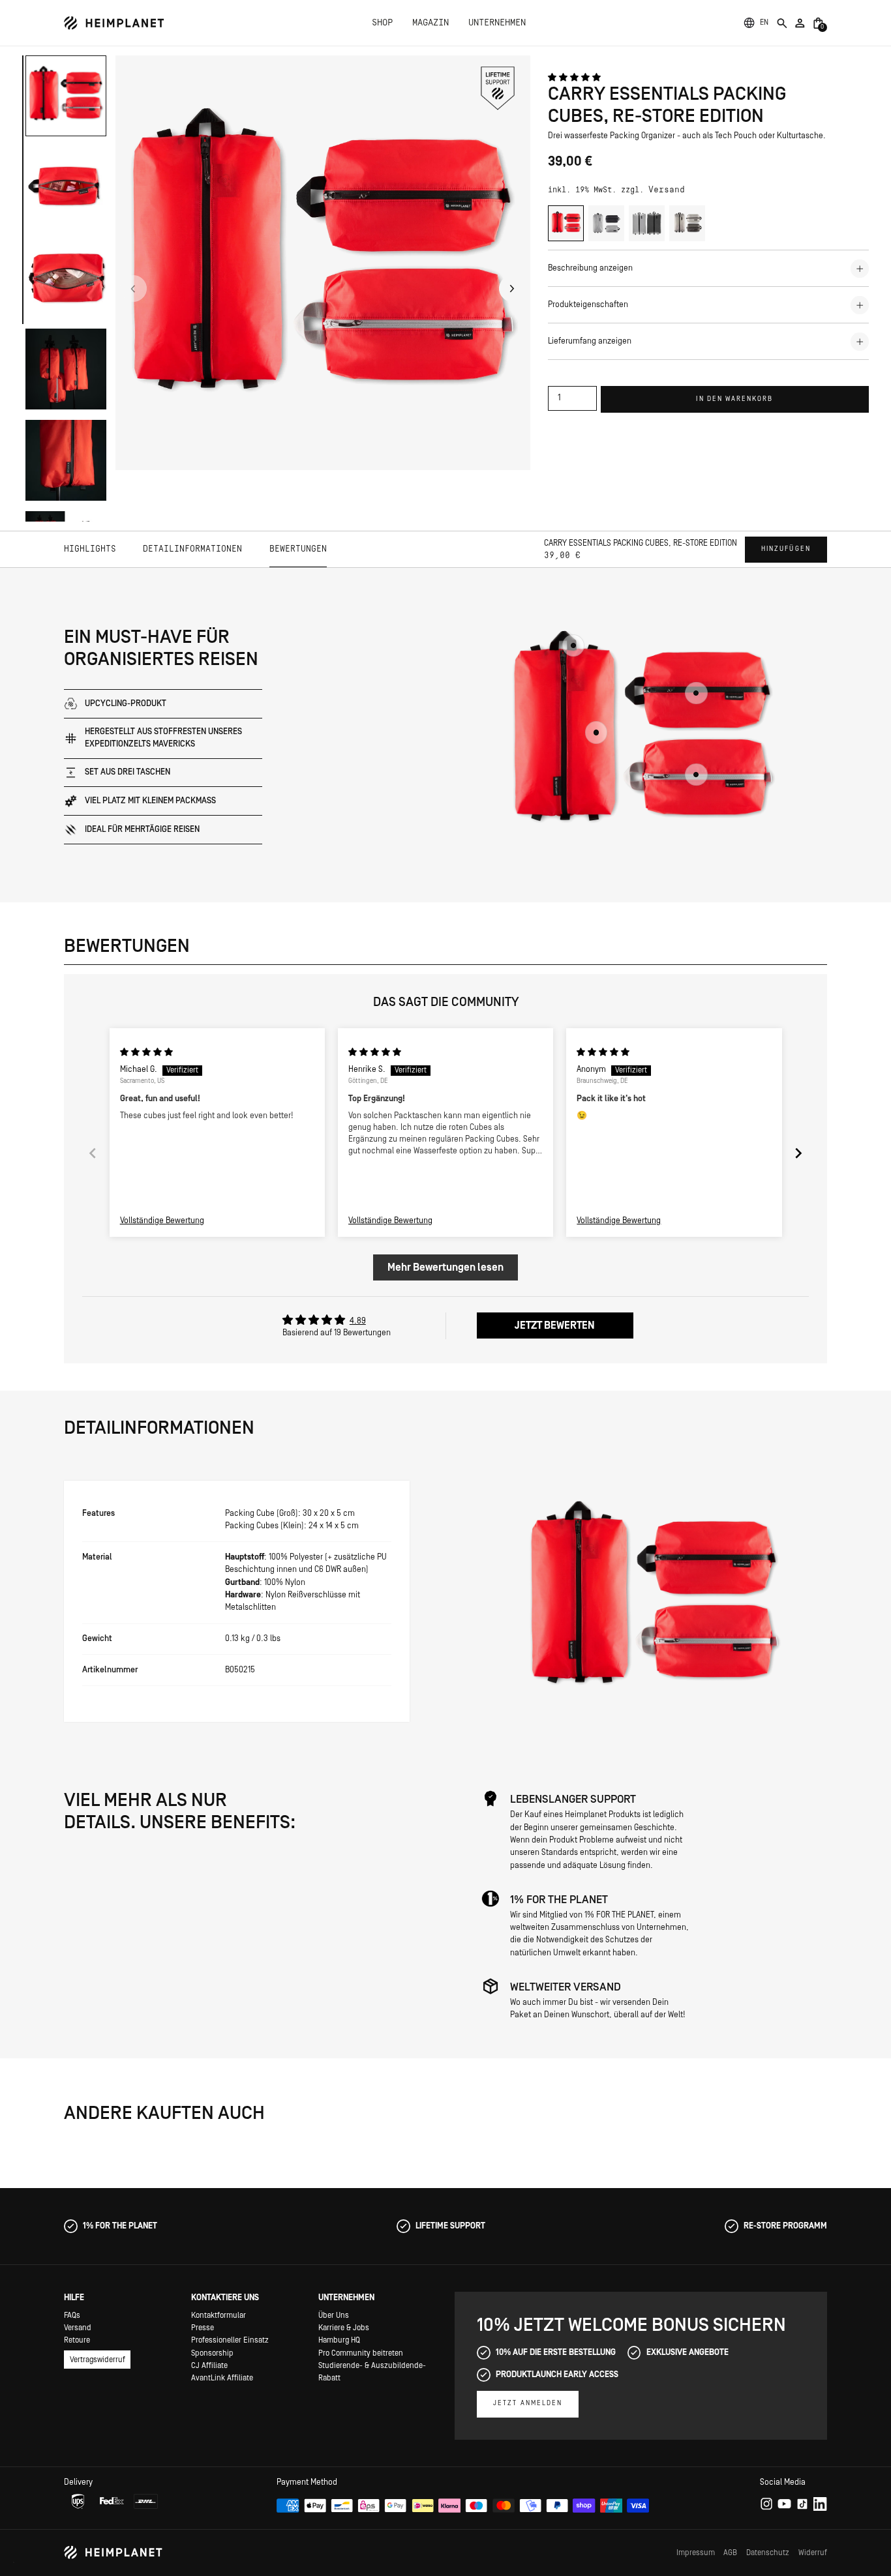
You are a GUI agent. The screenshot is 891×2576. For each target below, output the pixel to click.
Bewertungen (298, 549)
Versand (667, 190)
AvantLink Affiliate (222, 2378)
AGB (730, 2553)
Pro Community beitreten (361, 2353)
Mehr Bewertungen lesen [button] (445, 1267)
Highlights (90, 549)
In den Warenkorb (734, 399)
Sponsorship (212, 2353)
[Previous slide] (93, 1153)
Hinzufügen (786, 549)
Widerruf (813, 2553)
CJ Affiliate (209, 2365)
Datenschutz (768, 2553)
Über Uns (334, 2315)
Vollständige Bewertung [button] (162, 1221)
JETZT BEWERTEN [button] (555, 1325)
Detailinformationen (192, 549)
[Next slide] (798, 1153)
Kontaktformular (219, 2315)
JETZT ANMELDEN (528, 2403)
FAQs (72, 2315)
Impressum (696, 2553)
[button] (765, 23)
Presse (203, 2328)
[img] (146, 1052)
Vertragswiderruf (98, 2360)
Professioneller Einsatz (230, 2340)
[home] (114, 23)
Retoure (77, 2340)
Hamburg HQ (339, 2340)
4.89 (358, 1321)
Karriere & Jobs (344, 2328)
